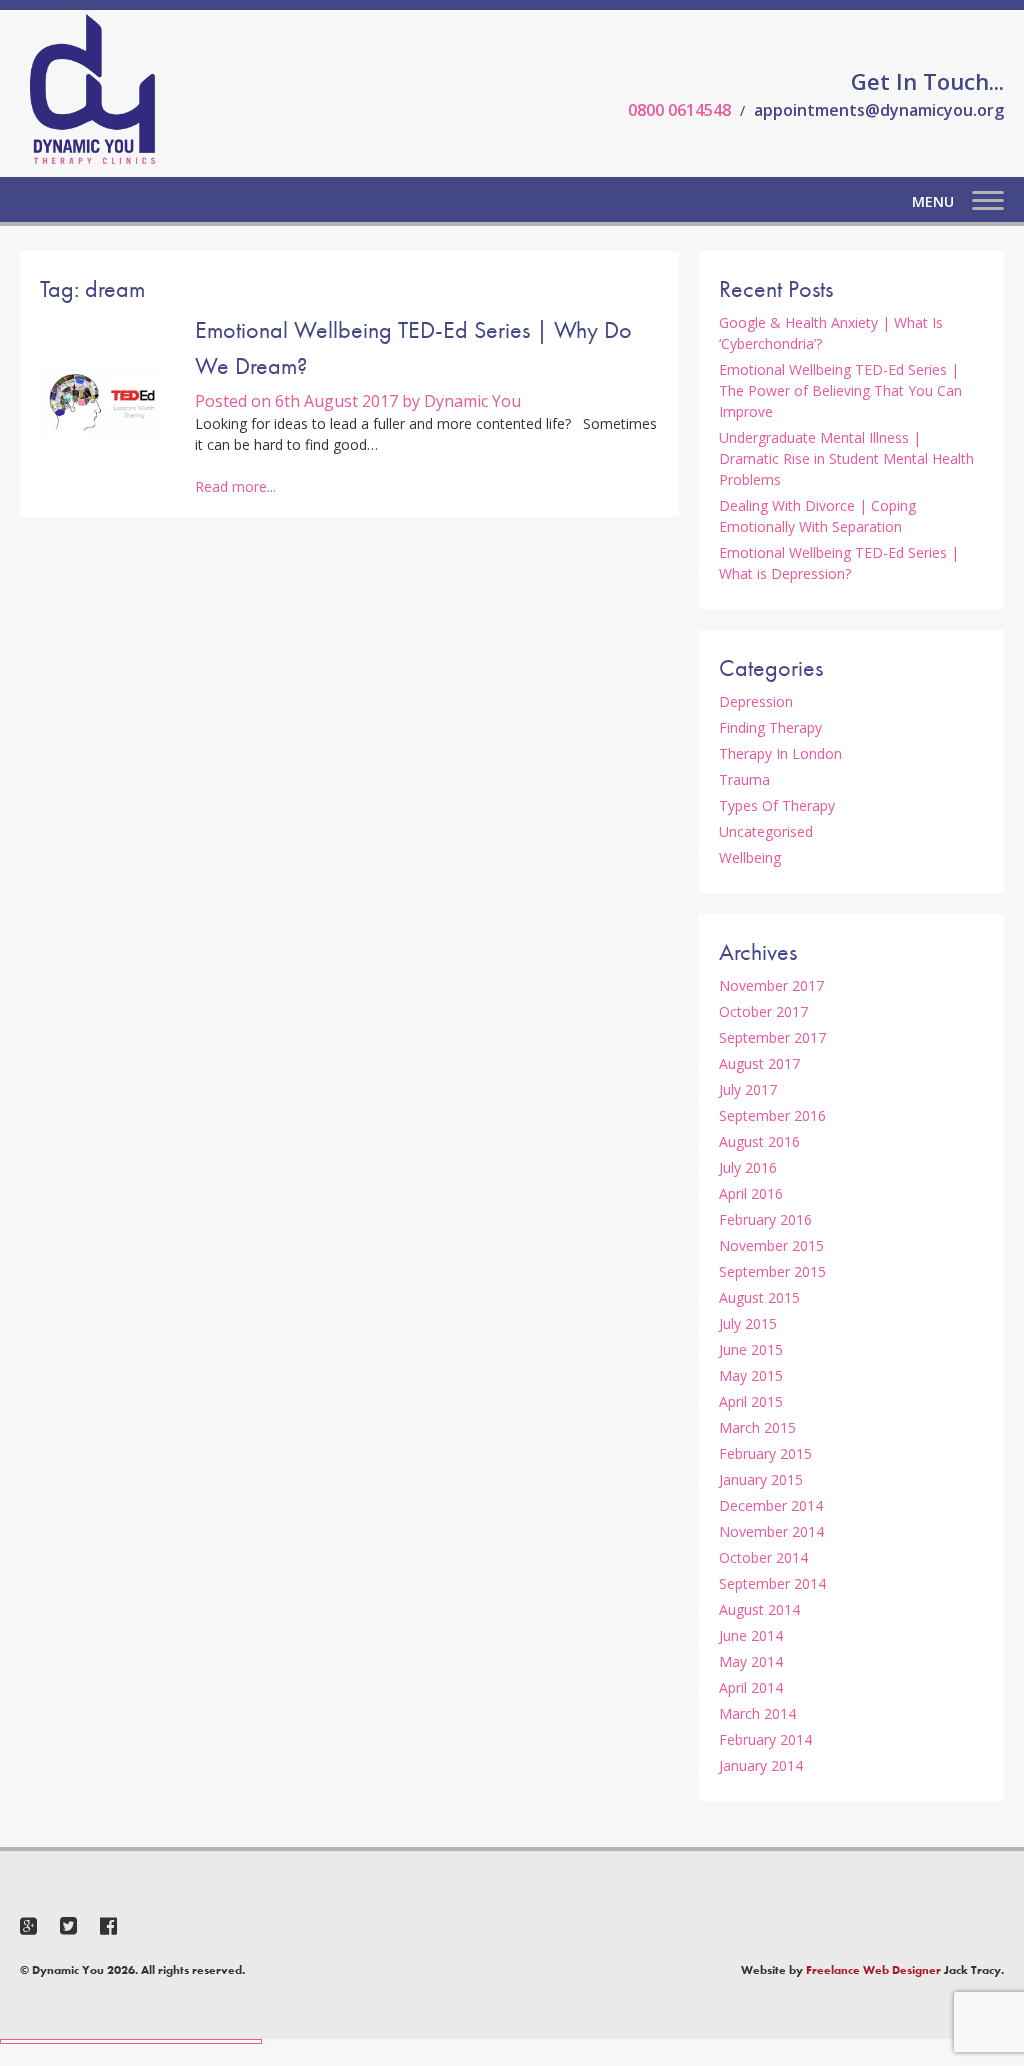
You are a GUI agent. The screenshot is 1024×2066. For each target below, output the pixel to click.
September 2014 (772, 1583)
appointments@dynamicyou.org (879, 110)
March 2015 (757, 1427)
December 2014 (771, 1505)
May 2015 (751, 1375)
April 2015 (751, 1401)
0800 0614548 (679, 110)
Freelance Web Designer (873, 1970)
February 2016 (765, 1219)
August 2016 (759, 1141)
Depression (756, 701)
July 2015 (748, 1323)
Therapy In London (780, 753)
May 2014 (751, 1661)
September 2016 (772, 1115)
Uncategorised (766, 831)
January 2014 (761, 1765)
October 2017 (763, 1011)
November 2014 (771, 1531)
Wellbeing (750, 857)
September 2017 (772, 1037)
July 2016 (748, 1167)
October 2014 (763, 1557)
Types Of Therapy (777, 805)
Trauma (744, 779)
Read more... (235, 486)
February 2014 (765, 1739)
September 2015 (772, 1271)
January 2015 (761, 1479)
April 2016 (751, 1193)
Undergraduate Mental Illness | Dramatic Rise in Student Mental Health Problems (846, 458)
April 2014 (751, 1687)
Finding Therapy (770, 727)
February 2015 (765, 1453)
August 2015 (759, 1297)
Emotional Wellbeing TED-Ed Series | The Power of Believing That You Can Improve (840, 390)
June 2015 (751, 1349)
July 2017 (748, 1089)
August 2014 (759, 1609)
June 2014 (751, 1635)
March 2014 (757, 1713)
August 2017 (759, 1063)
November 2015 (771, 1245)
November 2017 (771, 985)
